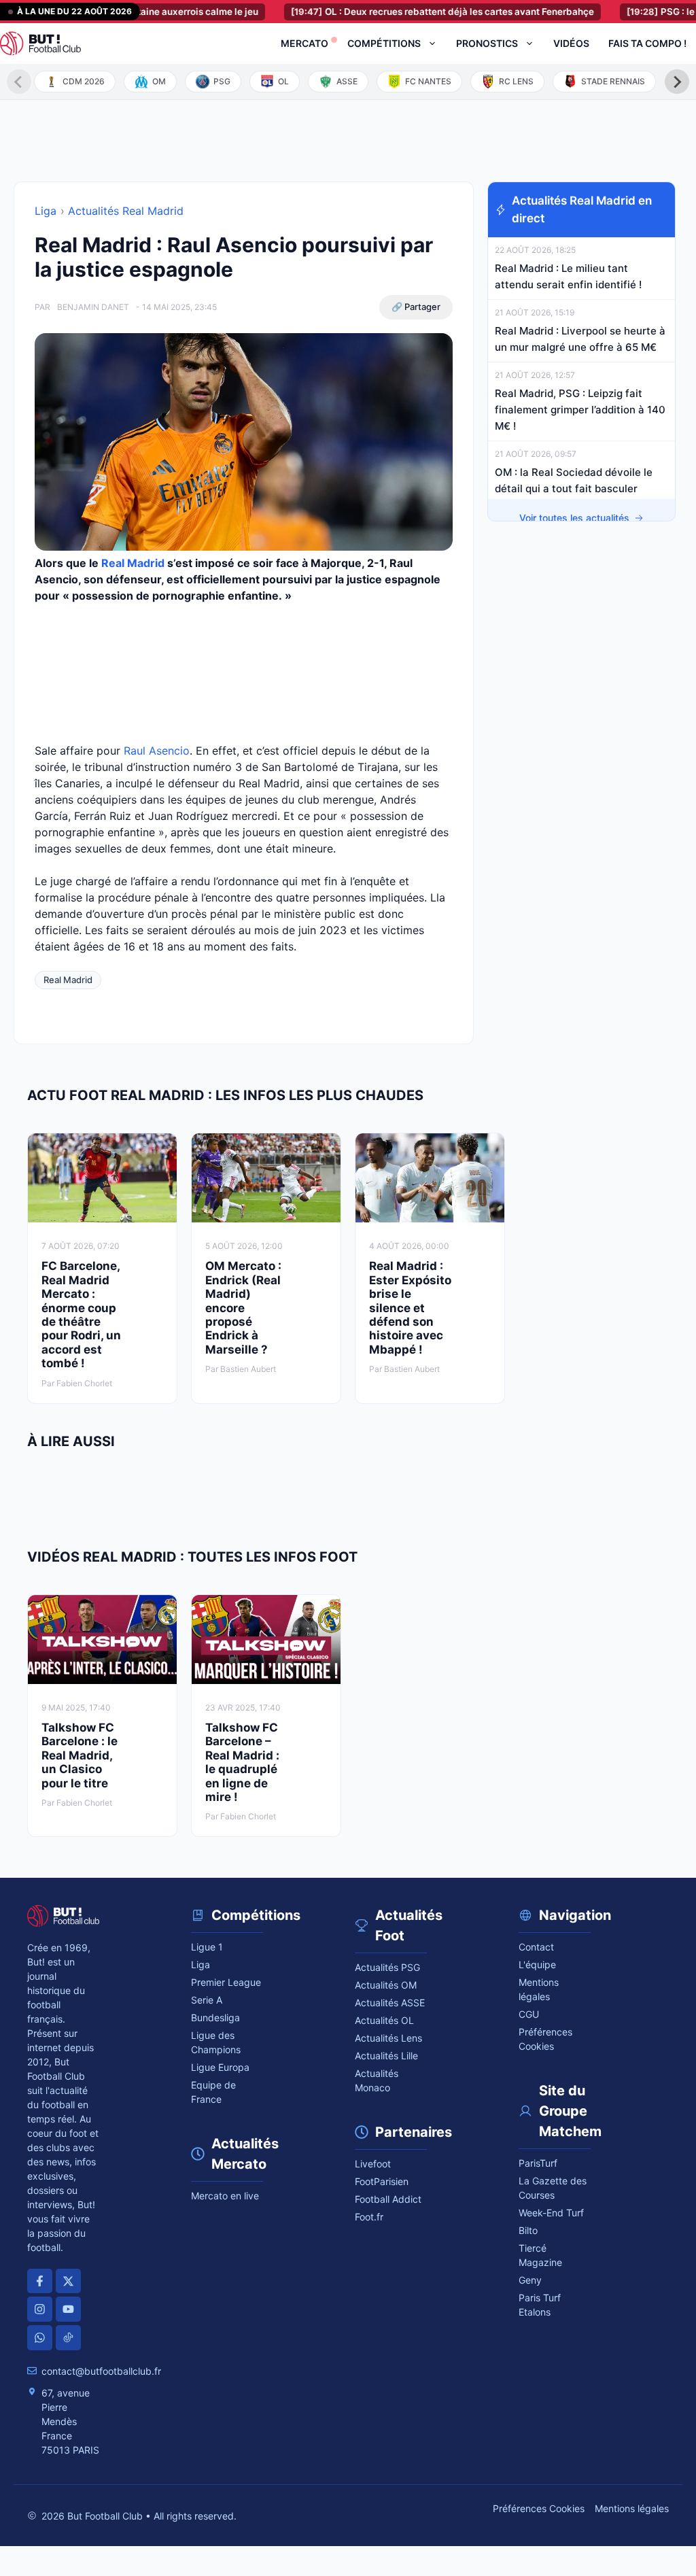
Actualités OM (386, 1985)
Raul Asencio (157, 751)
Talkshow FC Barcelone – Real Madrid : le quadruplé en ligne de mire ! (242, 1762)
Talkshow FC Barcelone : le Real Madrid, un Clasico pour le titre (80, 1755)
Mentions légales (539, 1989)
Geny (530, 2280)
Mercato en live (225, 2196)
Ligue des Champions (216, 2042)
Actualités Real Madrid (126, 211)
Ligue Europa (220, 2067)
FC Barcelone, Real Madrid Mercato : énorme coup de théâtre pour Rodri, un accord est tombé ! (81, 1315)
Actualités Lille (386, 2056)
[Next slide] (677, 82)
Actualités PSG (387, 1967)
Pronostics (487, 43)
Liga (46, 211)
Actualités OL (384, 2020)
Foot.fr (369, 2217)
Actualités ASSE (390, 2003)
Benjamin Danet (93, 307)
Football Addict (388, 2199)
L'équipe (537, 1964)
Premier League (226, 1982)
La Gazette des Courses (553, 2188)
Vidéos (571, 43)
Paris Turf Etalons (540, 2305)
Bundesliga (215, 2017)
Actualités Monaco (377, 2080)
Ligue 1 (207, 1947)
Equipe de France (213, 2092)
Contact (536, 1947)
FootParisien (382, 2181)
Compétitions (384, 43)
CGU (529, 2014)
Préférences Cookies (539, 2508)
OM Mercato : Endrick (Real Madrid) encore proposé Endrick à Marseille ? (243, 1307)
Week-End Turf (551, 2213)
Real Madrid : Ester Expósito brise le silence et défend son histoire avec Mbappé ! (410, 1307)
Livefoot (373, 2164)
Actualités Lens (388, 2038)
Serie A (207, 2000)
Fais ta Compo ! (647, 43)
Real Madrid (133, 563)
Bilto (528, 2230)
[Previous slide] (19, 82)
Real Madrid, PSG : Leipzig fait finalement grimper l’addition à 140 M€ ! (580, 410)
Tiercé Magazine (540, 2255)
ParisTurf (538, 2163)
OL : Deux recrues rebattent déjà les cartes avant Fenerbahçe (406, 12)
